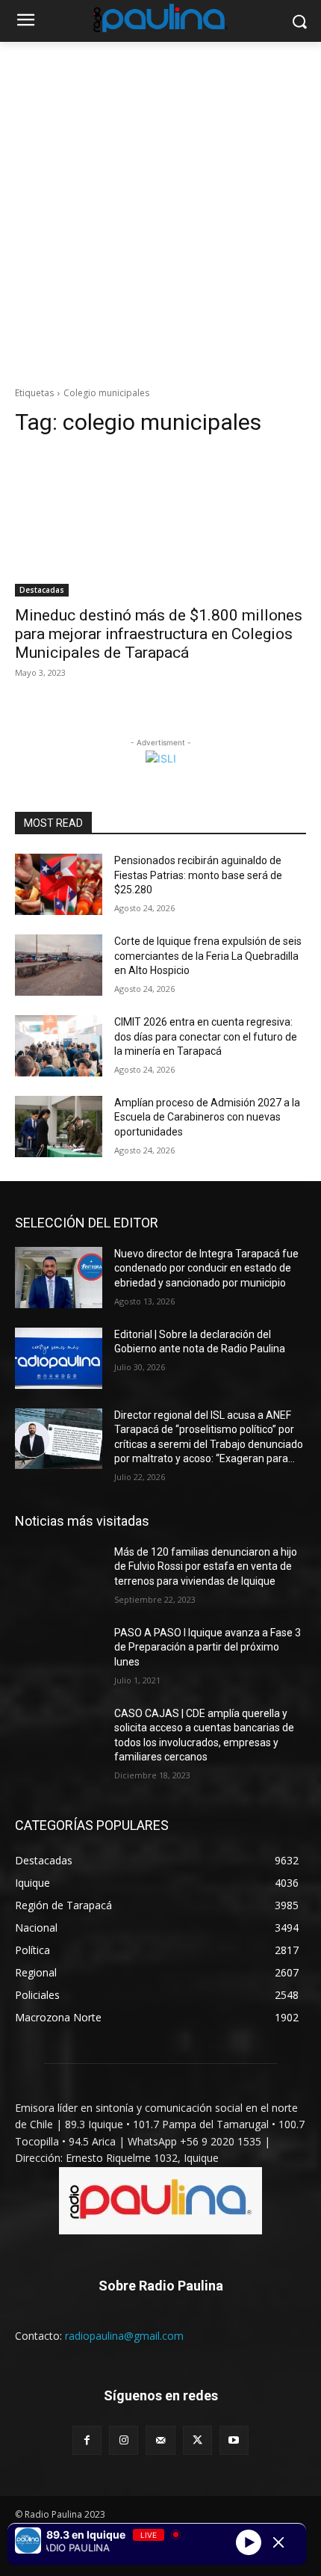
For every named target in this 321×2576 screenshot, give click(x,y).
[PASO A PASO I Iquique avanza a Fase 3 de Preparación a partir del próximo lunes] (59, 1657)
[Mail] (160, 2440)
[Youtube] (234, 2440)
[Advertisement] (160, 210)
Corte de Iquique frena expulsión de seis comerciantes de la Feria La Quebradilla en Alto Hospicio (208, 956)
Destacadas (42, 590)
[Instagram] (124, 2440)
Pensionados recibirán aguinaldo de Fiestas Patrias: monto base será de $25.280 (198, 875)
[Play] (249, 2542)
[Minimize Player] (278, 2542)
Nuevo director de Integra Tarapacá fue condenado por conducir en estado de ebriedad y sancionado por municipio (206, 1268)
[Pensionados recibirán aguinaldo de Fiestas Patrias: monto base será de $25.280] (59, 884)
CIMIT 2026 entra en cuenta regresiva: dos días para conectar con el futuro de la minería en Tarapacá (206, 1036)
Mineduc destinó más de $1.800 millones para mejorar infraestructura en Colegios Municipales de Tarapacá (159, 634)
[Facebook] (87, 2440)
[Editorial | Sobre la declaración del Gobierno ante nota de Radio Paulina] (59, 1358)
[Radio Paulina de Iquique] (160, 18)
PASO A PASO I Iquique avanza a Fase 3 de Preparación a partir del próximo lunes (208, 1647)
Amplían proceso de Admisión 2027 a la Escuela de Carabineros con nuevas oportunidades (207, 1117)
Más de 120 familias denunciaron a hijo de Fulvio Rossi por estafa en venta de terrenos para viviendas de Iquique (206, 1566)
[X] (197, 2440)
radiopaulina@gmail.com (124, 2336)
